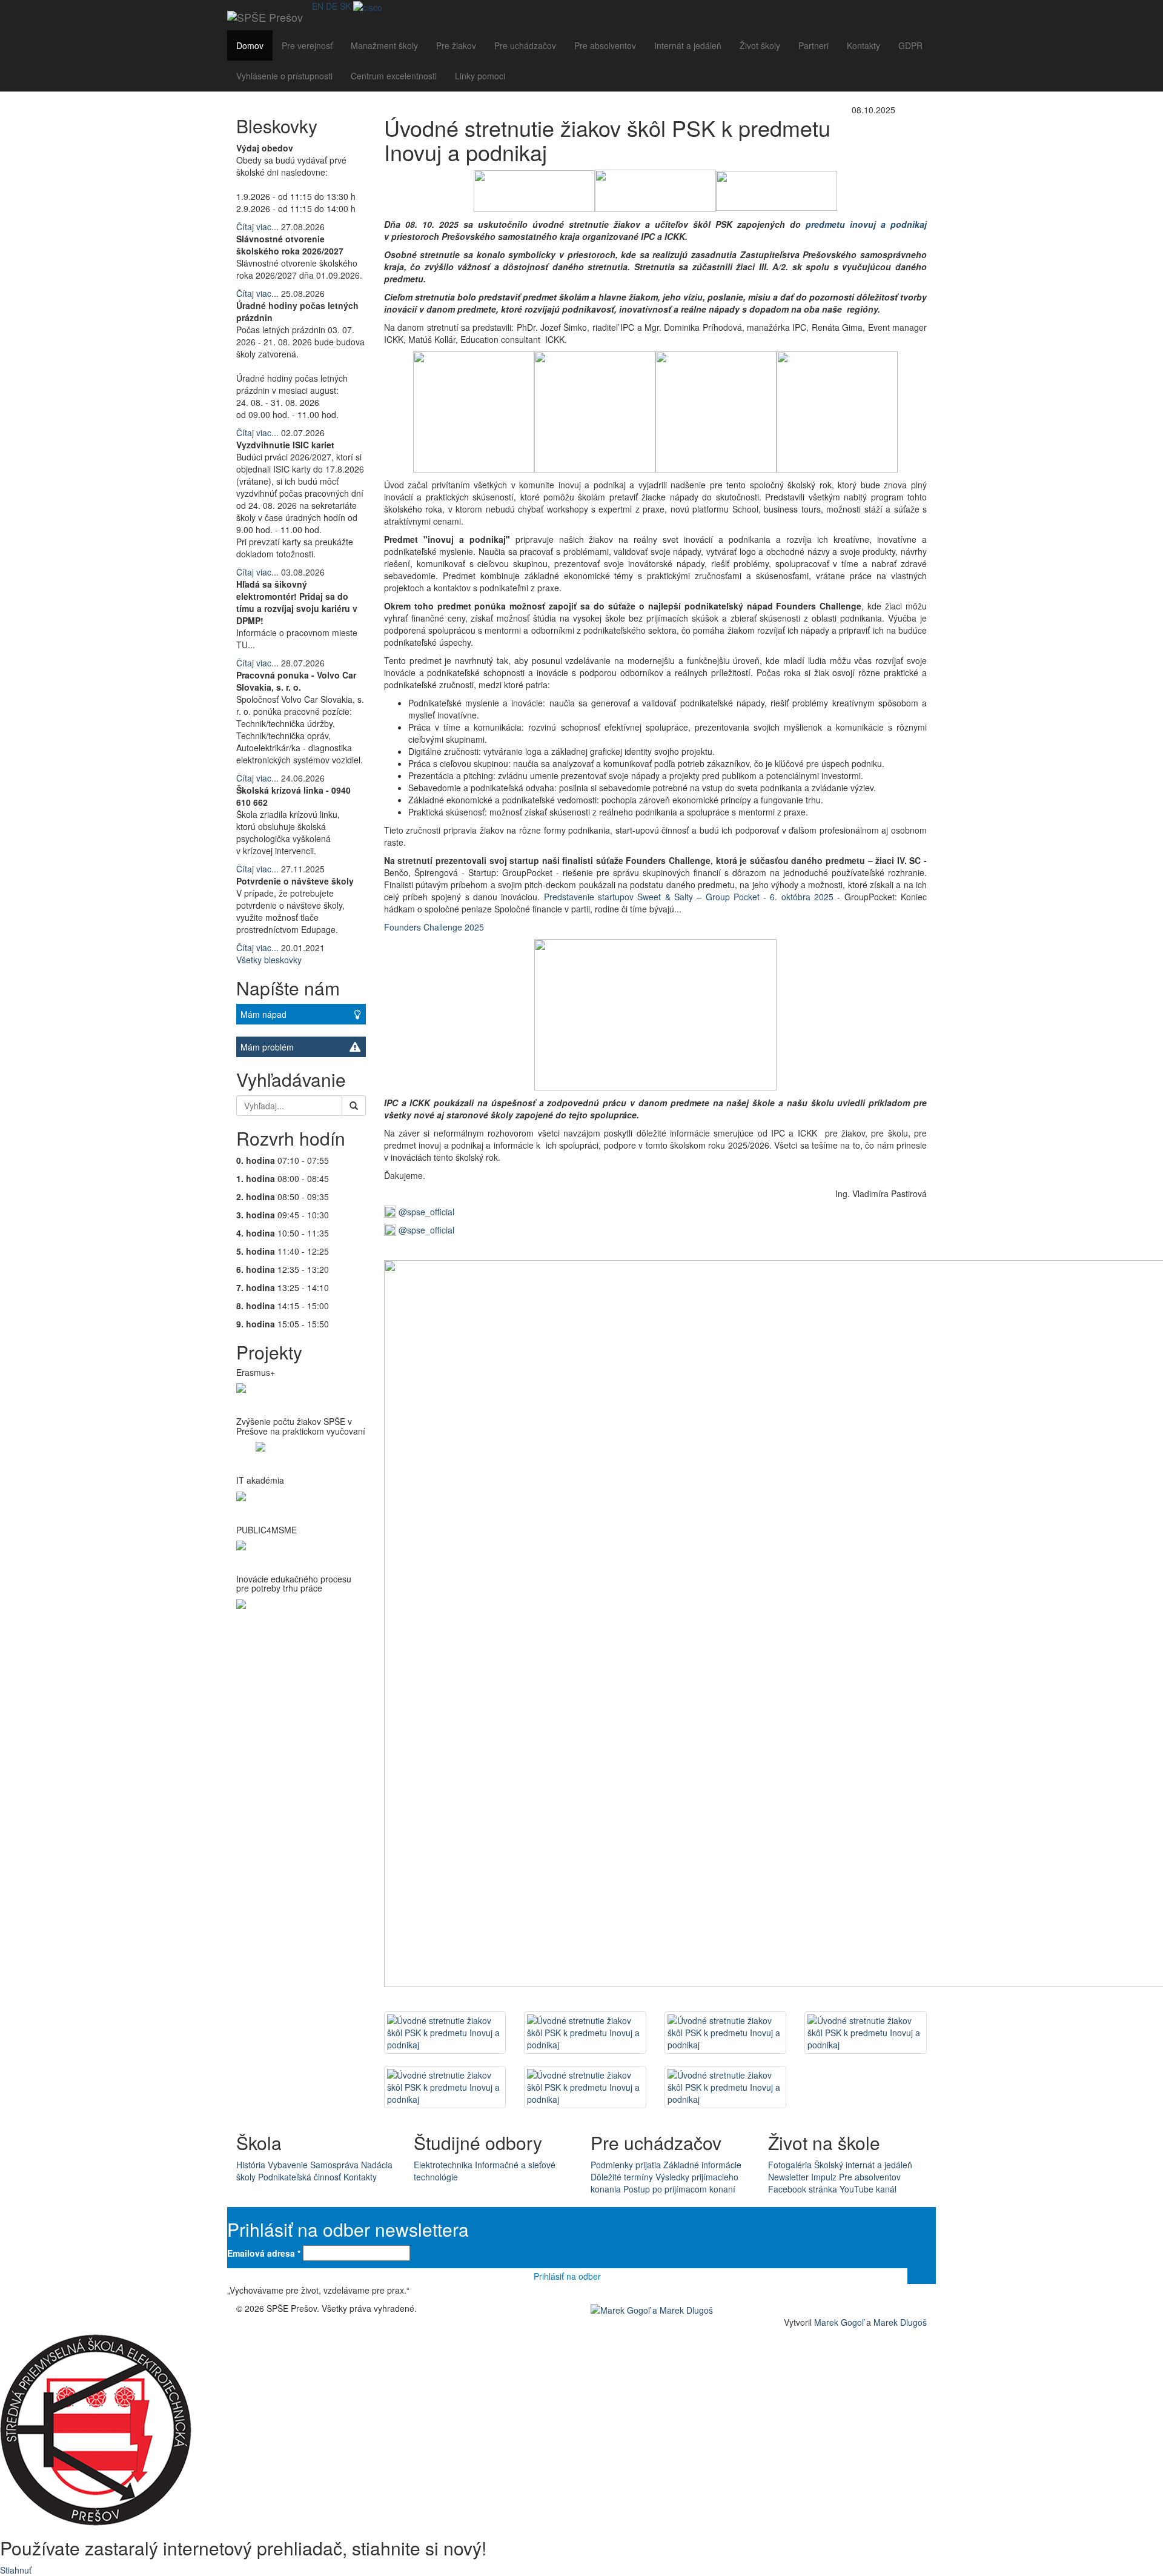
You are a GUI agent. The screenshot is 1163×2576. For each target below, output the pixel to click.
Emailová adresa (264, 2253)
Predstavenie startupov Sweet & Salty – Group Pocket (652, 897)
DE (332, 6)
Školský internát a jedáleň (863, 2165)
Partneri (813, 45)
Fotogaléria (790, 2165)
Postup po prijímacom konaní (679, 2189)
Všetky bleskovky (269, 960)
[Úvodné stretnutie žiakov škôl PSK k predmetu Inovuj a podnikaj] (445, 2033)
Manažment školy (384, 45)
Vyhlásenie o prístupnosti (284, 76)
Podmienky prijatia (626, 2165)
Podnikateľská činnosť (300, 2177)
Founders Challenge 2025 (434, 927)
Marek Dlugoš (900, 2322)
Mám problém (267, 1047)
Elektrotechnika (443, 2165)
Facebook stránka (803, 2189)
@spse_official (425, 1212)
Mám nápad (263, 1014)
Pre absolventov (605, 45)
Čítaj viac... (257, 227)
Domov (250, 45)
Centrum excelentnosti (394, 76)
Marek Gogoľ (839, 2322)
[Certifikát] (368, 6)
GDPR (910, 45)
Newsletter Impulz (802, 2177)
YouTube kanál (868, 2189)
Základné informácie (702, 2165)
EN (318, 6)
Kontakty (863, 45)
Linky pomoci (480, 76)
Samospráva (334, 2165)
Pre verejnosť (307, 45)
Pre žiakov (456, 45)
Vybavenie (288, 2165)
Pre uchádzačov (525, 45)
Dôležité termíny (622, 2177)
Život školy (760, 45)
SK (345, 6)
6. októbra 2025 (803, 897)
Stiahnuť (16, 2570)
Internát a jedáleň (688, 45)
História (251, 2165)
